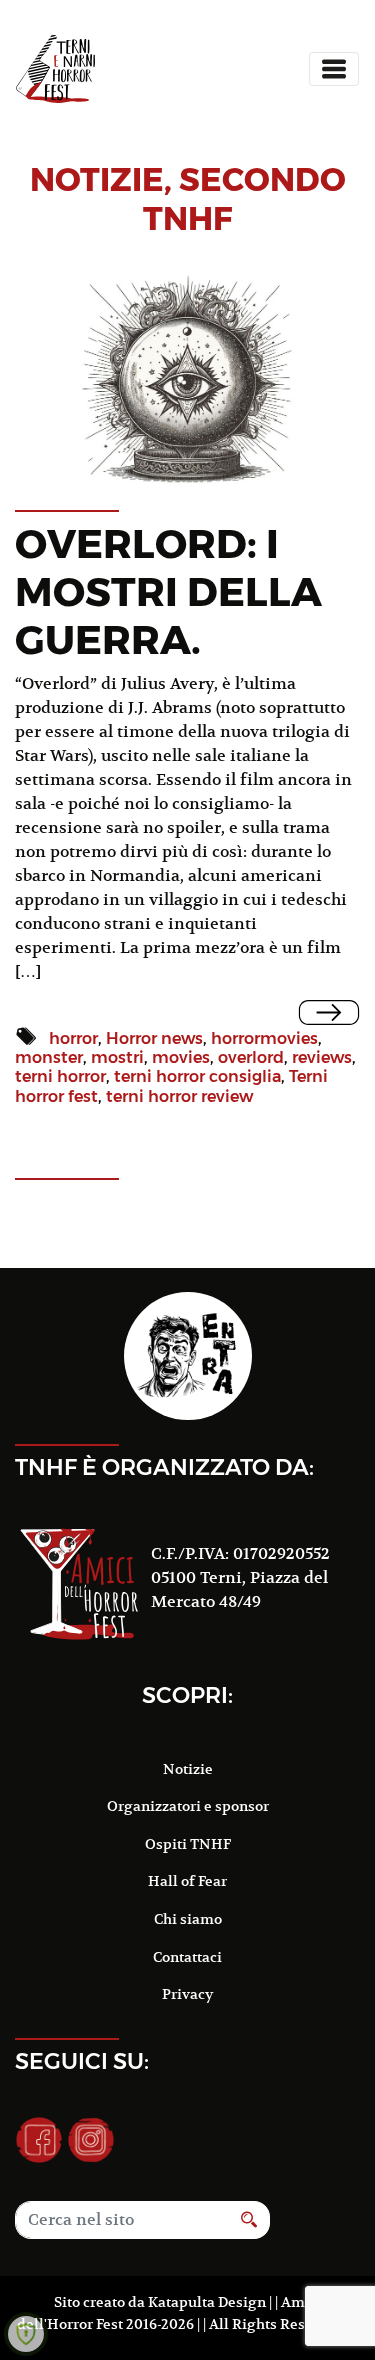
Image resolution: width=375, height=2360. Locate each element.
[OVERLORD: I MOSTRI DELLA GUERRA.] (329, 1012)
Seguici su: (82, 2061)
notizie (97, 179)
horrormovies (264, 1038)
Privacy (187, 1994)
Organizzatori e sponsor (188, 1806)
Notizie (188, 1769)
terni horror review (179, 1096)
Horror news (154, 1038)
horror (73, 1038)
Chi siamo (188, 1919)
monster (49, 1057)
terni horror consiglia (197, 1076)
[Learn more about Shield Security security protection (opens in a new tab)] (26, 2334)
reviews (322, 1057)
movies (181, 1057)
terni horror (60, 1076)
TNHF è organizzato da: (164, 1467)
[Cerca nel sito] (249, 2220)
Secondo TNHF (244, 198)
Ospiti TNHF (188, 1844)
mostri (117, 1057)
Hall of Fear (187, 1881)
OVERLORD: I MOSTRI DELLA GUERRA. (168, 591)
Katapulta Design (207, 2302)
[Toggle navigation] (334, 69)
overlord (251, 1057)
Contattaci (187, 1957)
